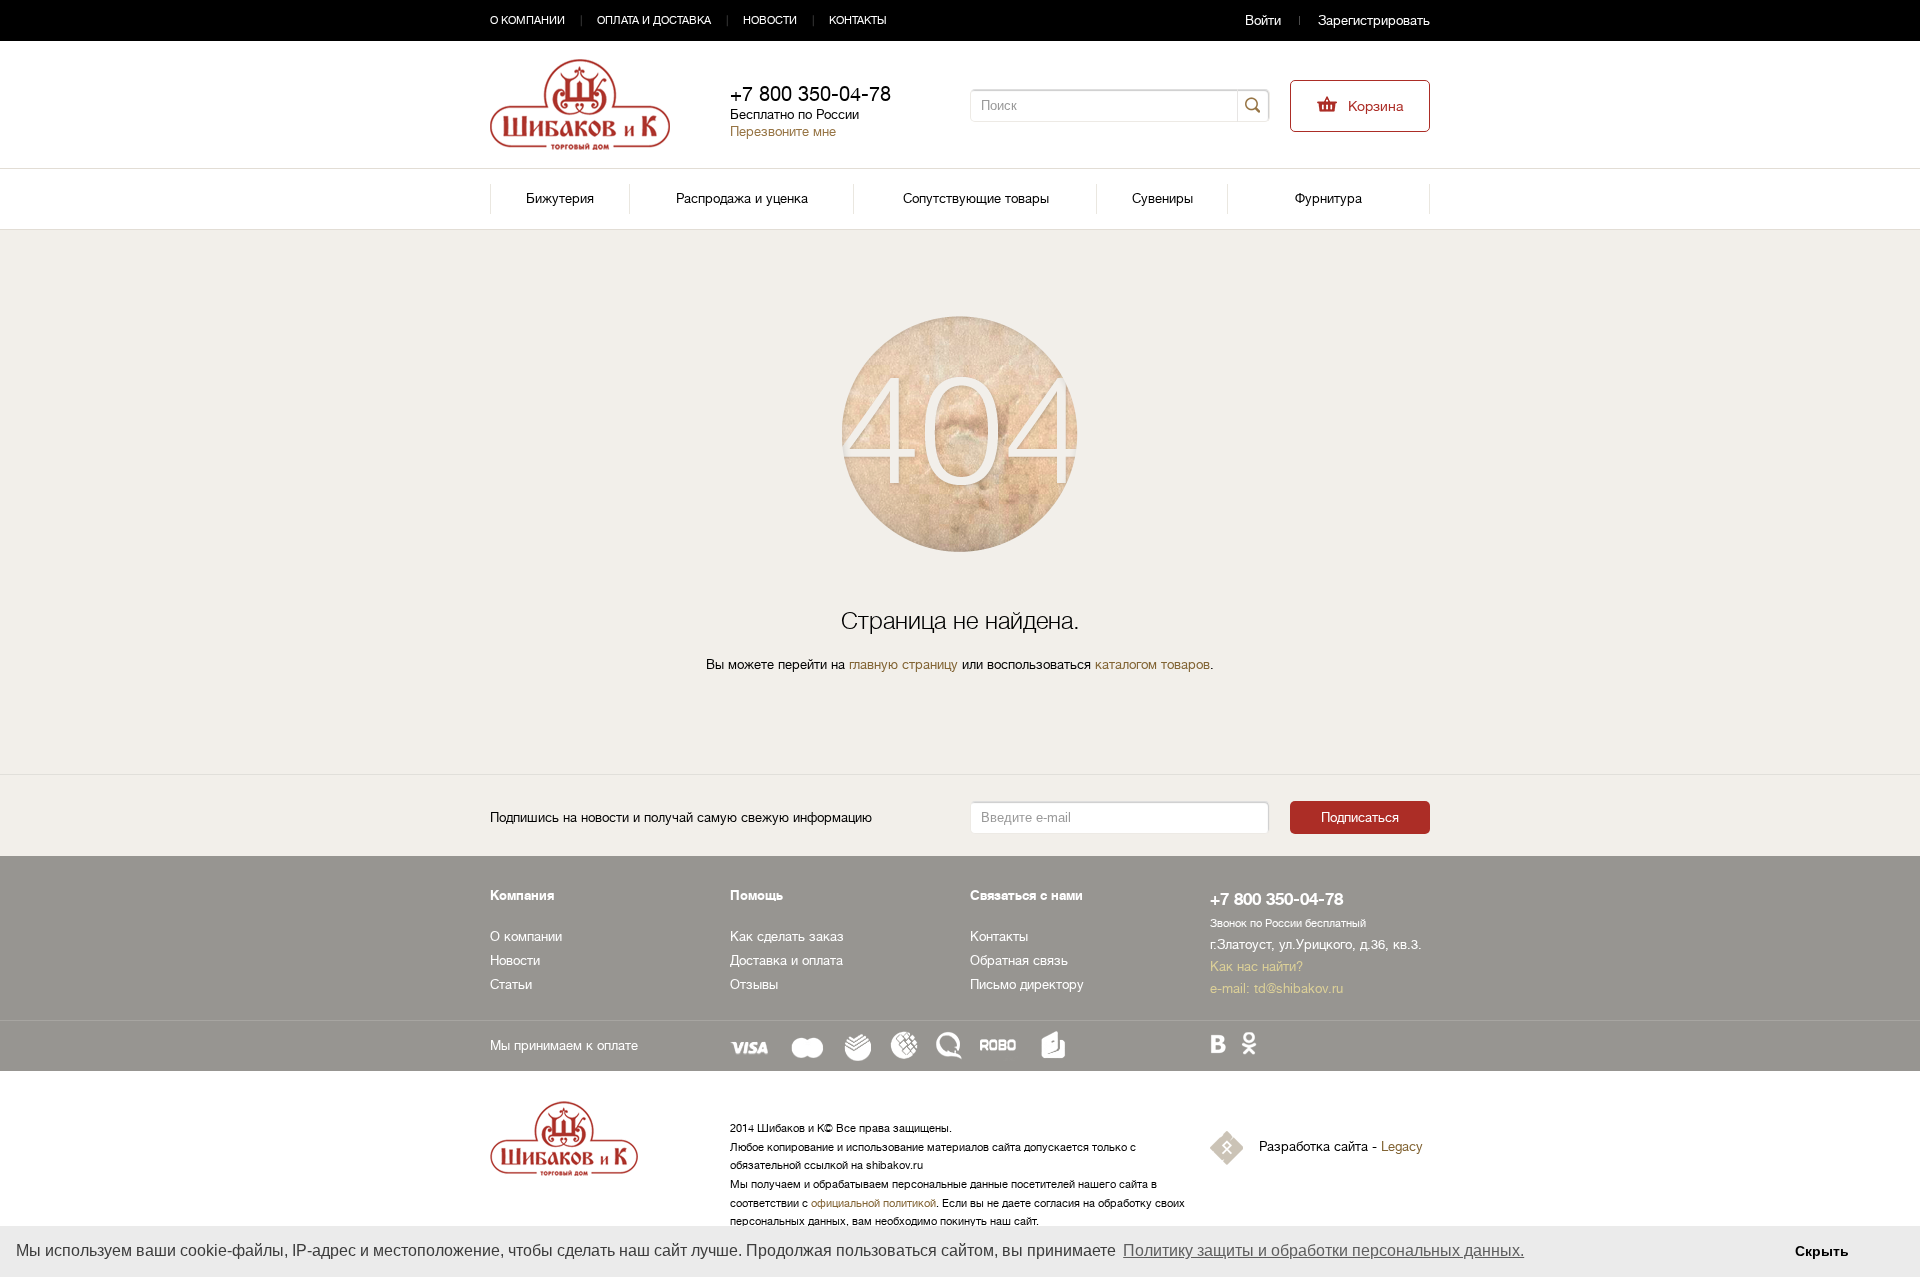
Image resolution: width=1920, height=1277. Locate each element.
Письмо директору (1027, 984)
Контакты (858, 20)
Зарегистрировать (1374, 20)
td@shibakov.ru (1298, 988)
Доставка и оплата (786, 960)
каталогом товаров (1152, 664)
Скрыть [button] (1822, 1251)
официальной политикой (873, 1203)
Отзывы (754, 984)
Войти (1263, 20)
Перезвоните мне (783, 131)
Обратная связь (1019, 960)
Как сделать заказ (787, 936)
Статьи (511, 984)
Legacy (1402, 1147)
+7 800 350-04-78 (810, 94)
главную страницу (903, 664)
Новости (770, 20)
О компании (527, 20)
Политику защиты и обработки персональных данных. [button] (1323, 1250)
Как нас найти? (1256, 966)
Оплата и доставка (654, 20)
